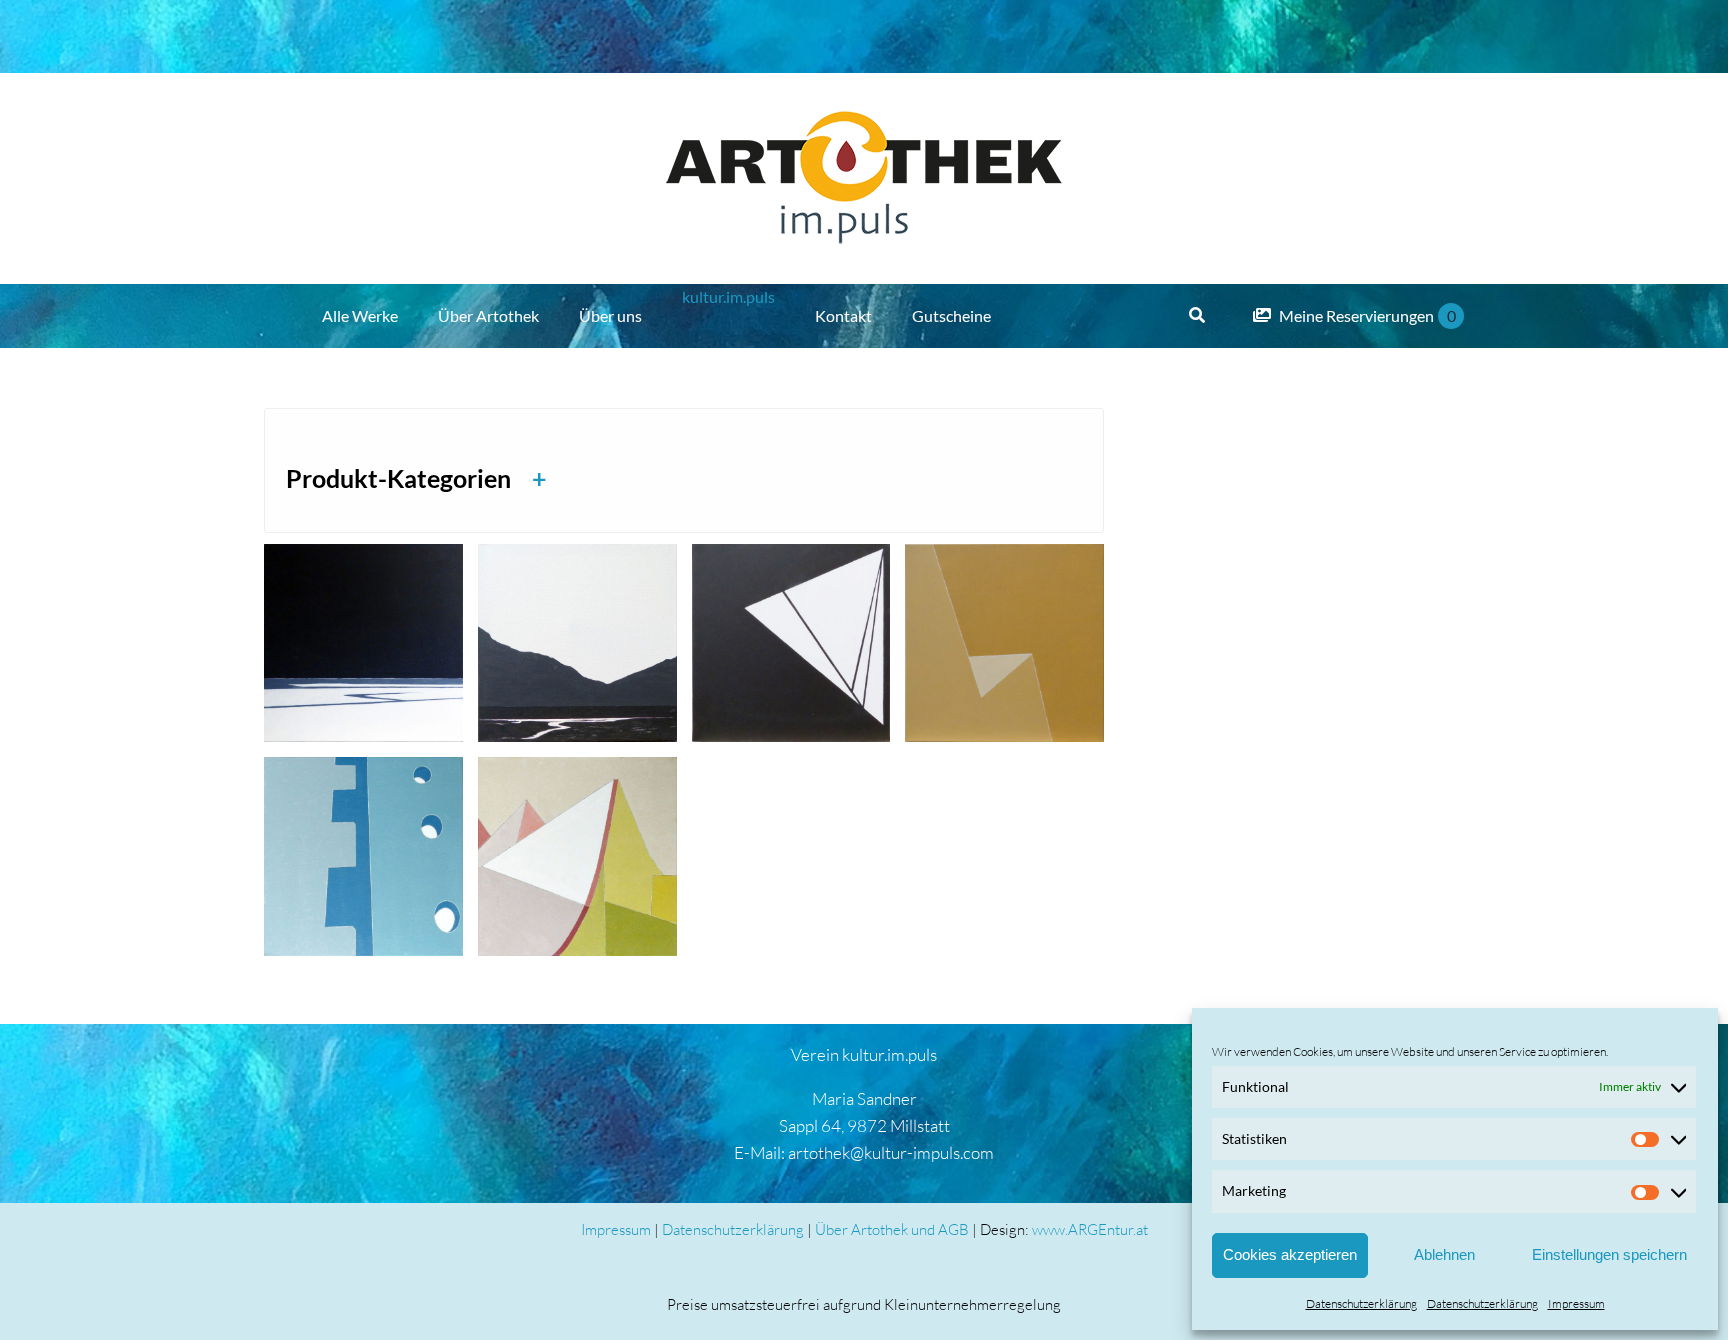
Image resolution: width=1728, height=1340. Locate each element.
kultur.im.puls (728, 296)
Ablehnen (1444, 1254)
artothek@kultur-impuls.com (891, 1152)
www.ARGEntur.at (1090, 1229)
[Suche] (1197, 316)
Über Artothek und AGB (892, 1229)
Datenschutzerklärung (1361, 1303)
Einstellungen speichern (1609, 1254)
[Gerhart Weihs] (363, 643)
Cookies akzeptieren (1290, 1254)
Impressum (1576, 1303)
